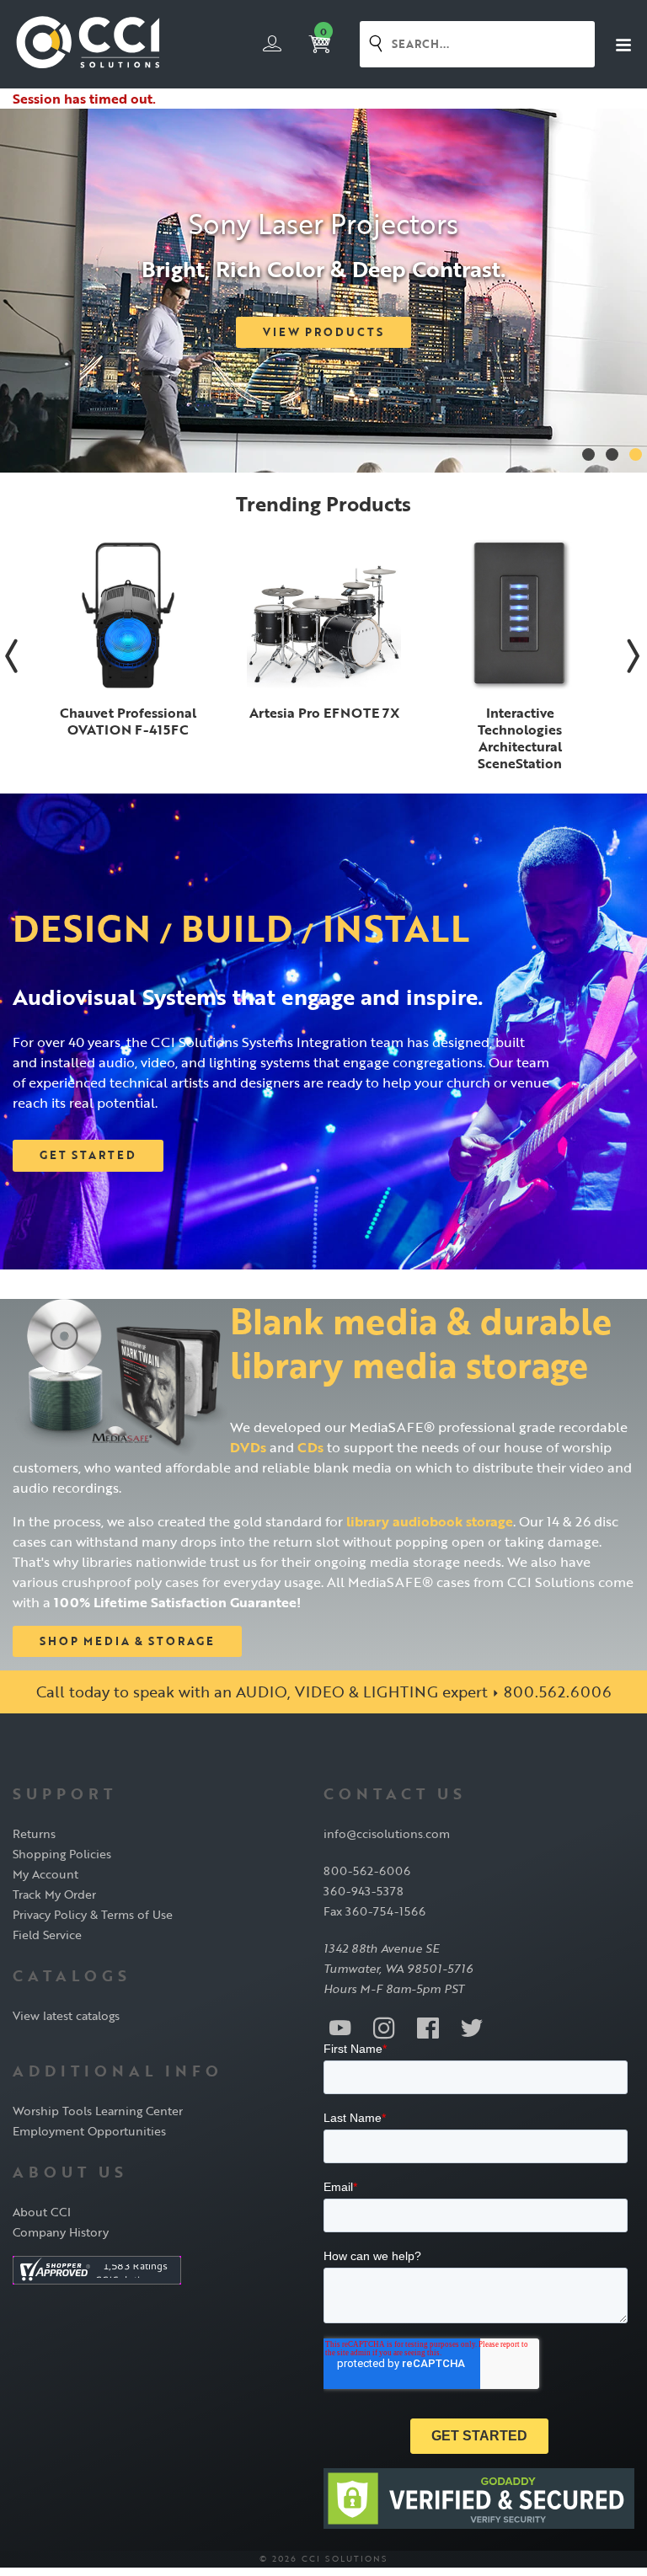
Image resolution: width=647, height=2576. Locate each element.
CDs (310, 1447)
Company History (61, 2232)
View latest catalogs (66, 2015)
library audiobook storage (430, 1521)
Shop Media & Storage (127, 1641)
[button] (588, 454)
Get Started (88, 1155)
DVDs (248, 1447)
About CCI (42, 2212)
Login (272, 44)
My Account (45, 1874)
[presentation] (12, 655)
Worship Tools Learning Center (98, 2111)
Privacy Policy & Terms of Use (93, 1914)
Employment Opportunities (89, 2131)
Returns (34, 1833)
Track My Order (54, 1894)
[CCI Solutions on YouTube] (340, 2027)
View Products (323, 332)
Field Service (47, 1935)
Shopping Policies (62, 1854)
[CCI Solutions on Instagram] (384, 2027)
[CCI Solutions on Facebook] (428, 2027)
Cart (323, 32)
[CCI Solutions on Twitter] (472, 2027)
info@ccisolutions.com (387, 1833)
